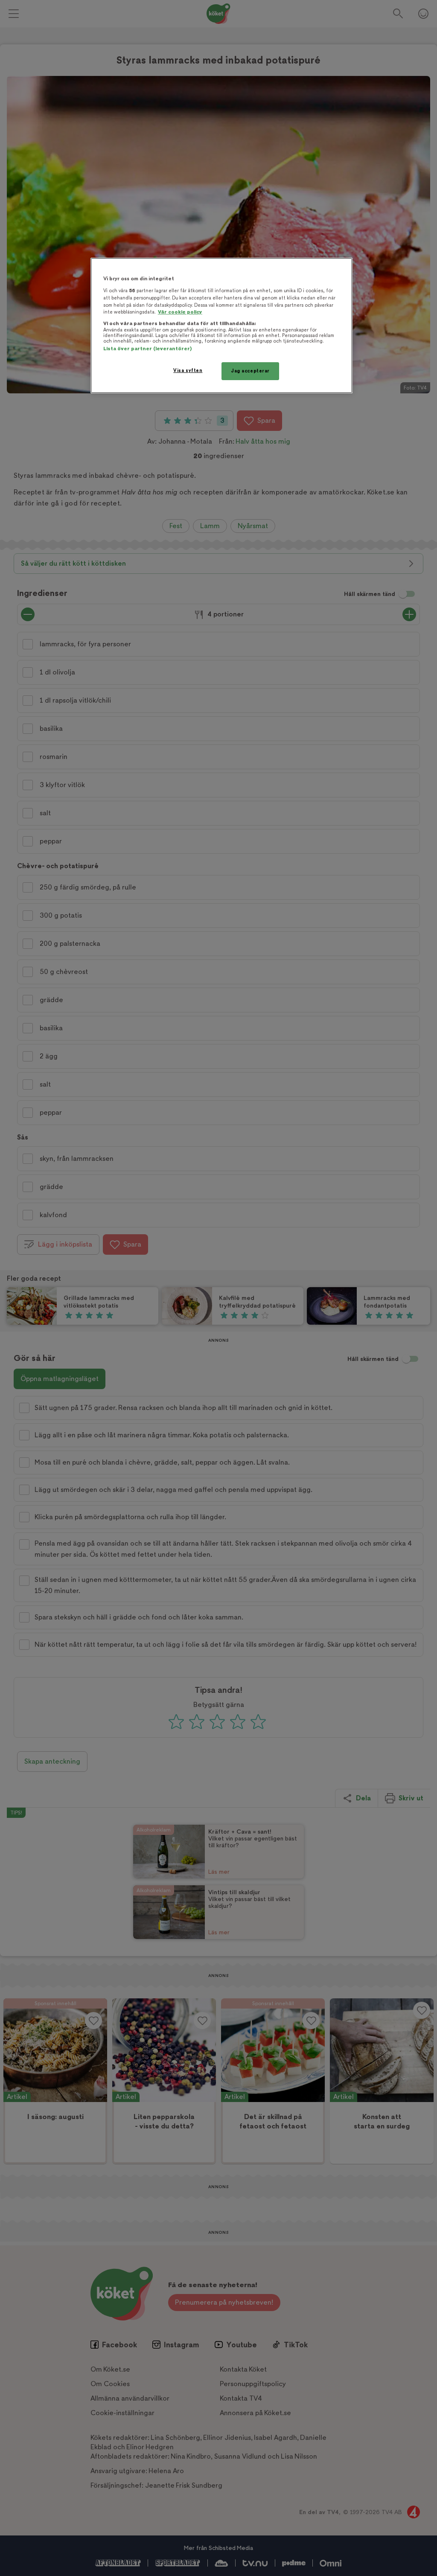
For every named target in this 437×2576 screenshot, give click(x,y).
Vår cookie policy (180, 312)
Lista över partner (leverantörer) (147, 349)
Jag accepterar (250, 371)
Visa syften (188, 371)
